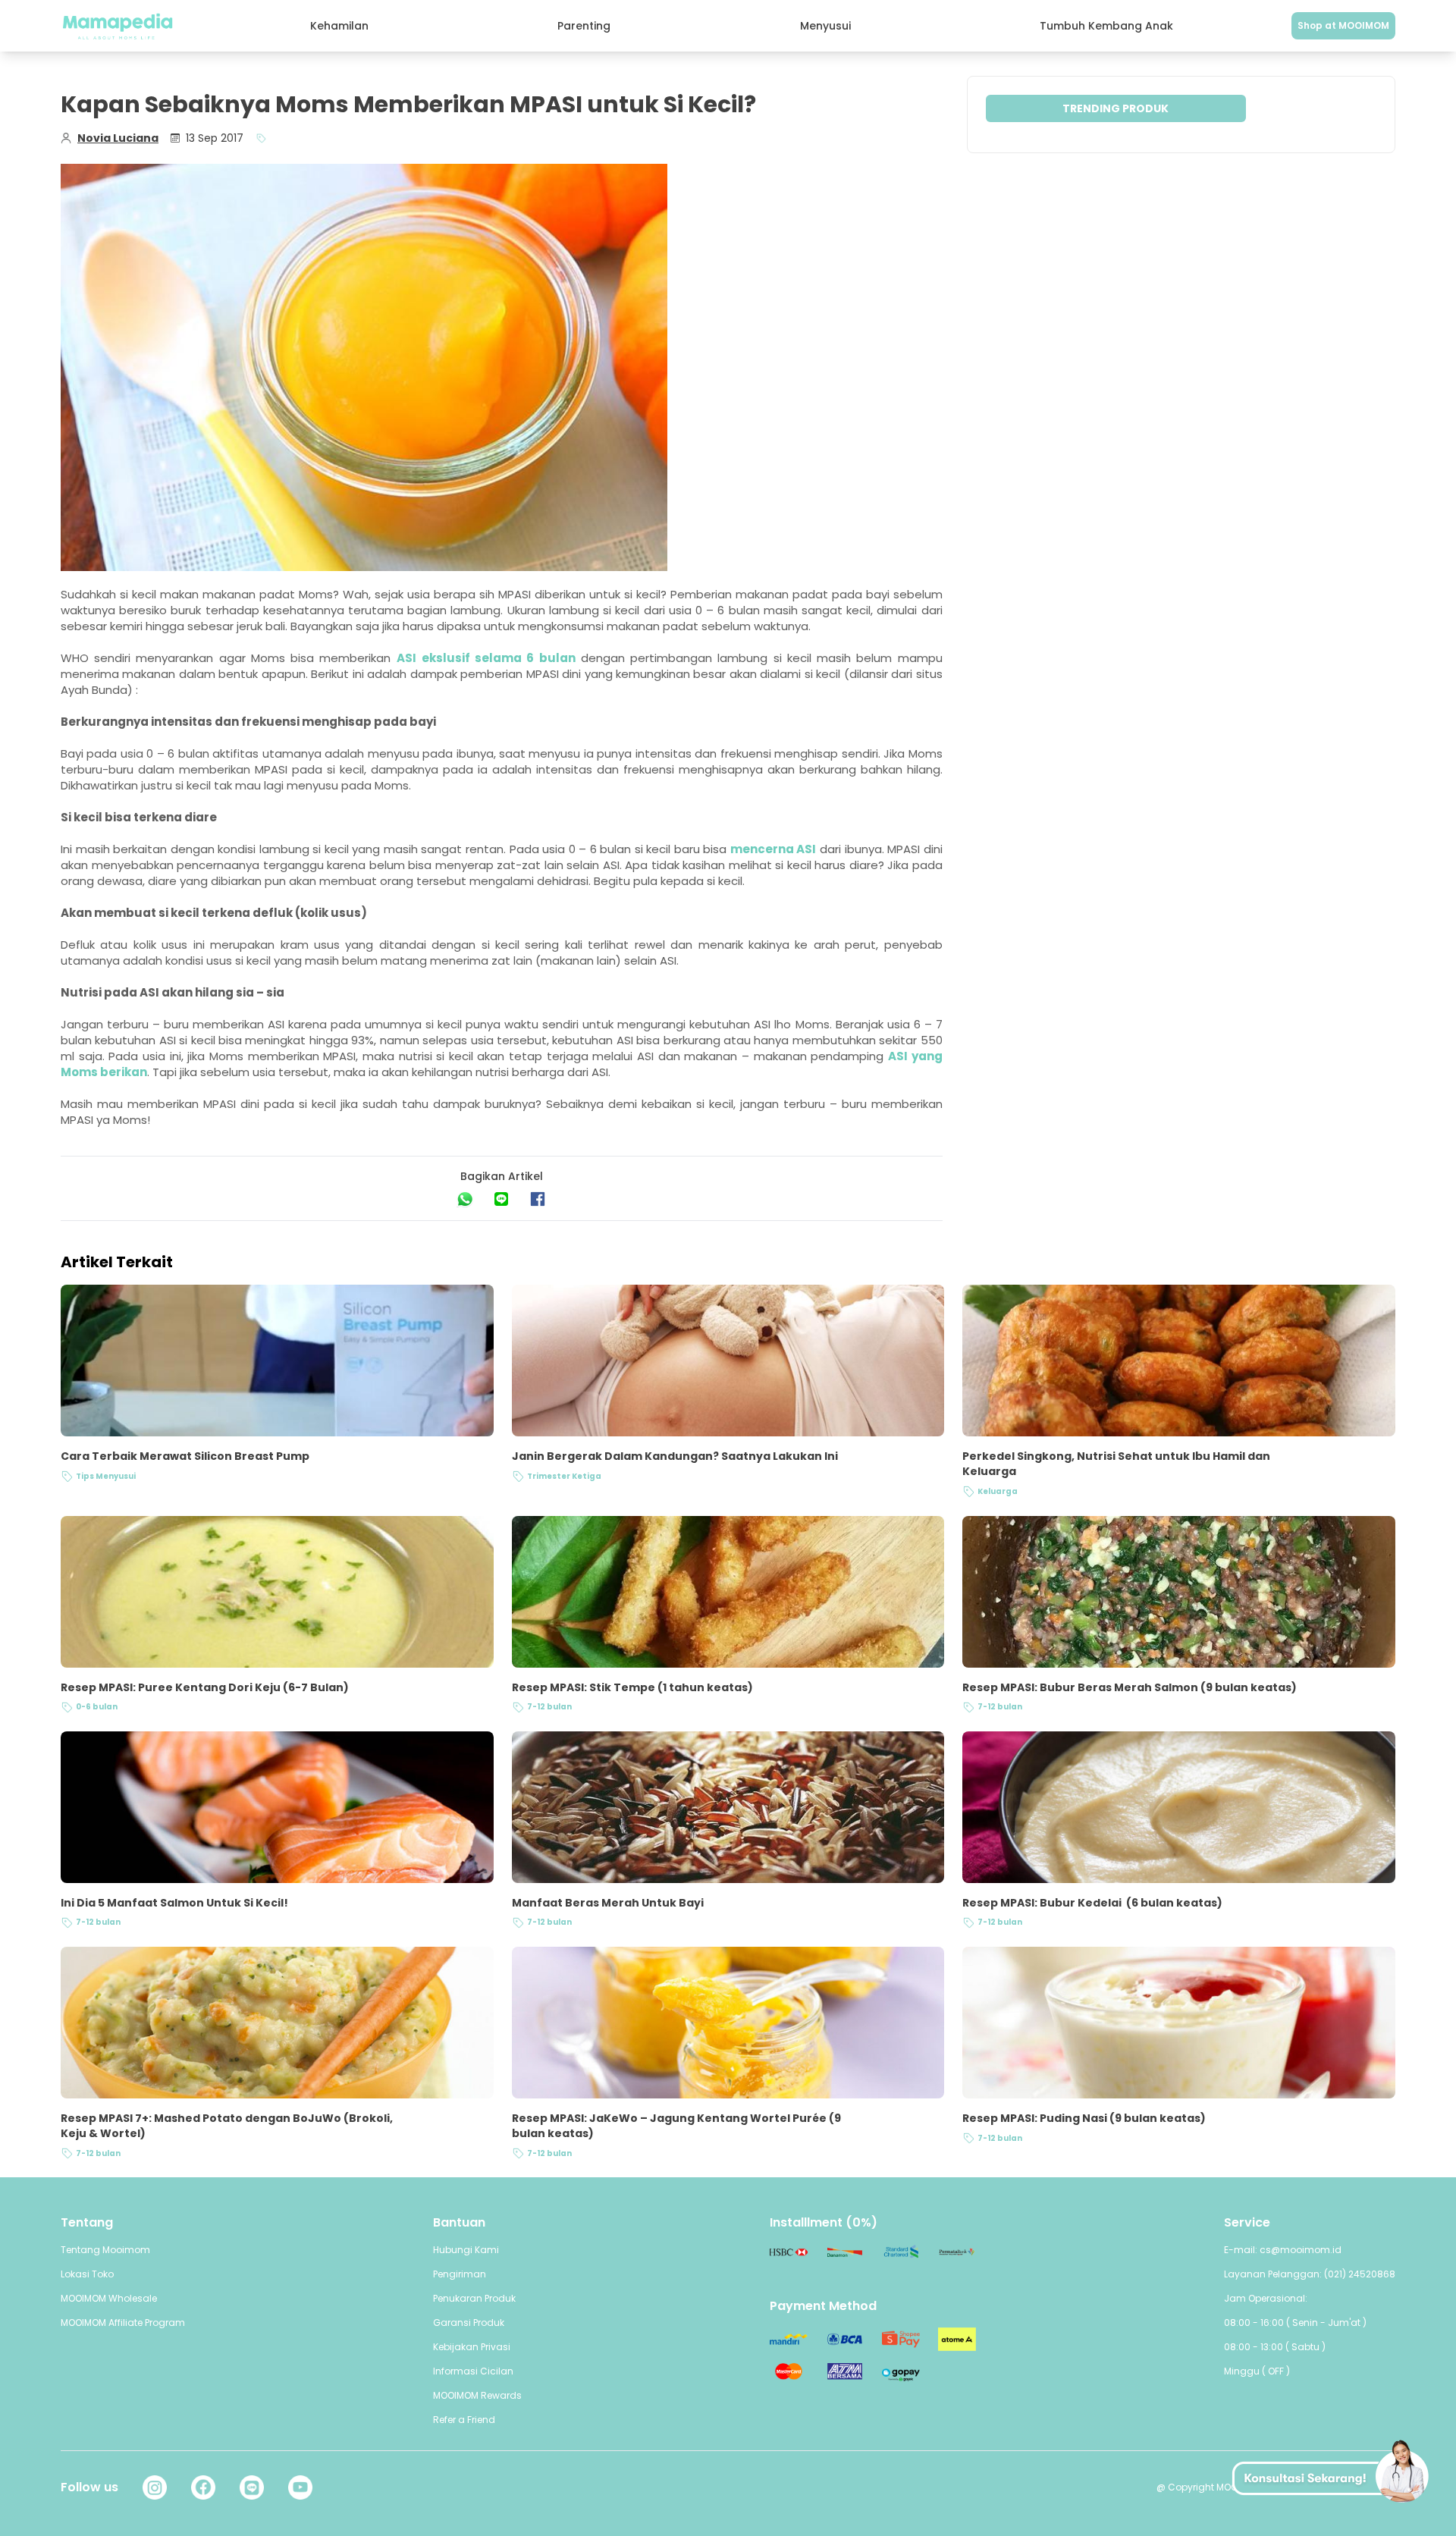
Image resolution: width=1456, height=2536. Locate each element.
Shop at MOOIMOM (1343, 25)
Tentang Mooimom (105, 2250)
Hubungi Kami (466, 2250)
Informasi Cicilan (473, 2371)
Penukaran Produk (474, 2298)
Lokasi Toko (87, 2274)
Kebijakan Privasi (472, 2347)
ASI (406, 658)
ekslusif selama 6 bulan (499, 658)
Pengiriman (460, 2274)
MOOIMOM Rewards (477, 2395)
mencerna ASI (773, 849)
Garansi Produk (469, 2323)
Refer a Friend (464, 2420)
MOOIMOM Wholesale (109, 2298)
